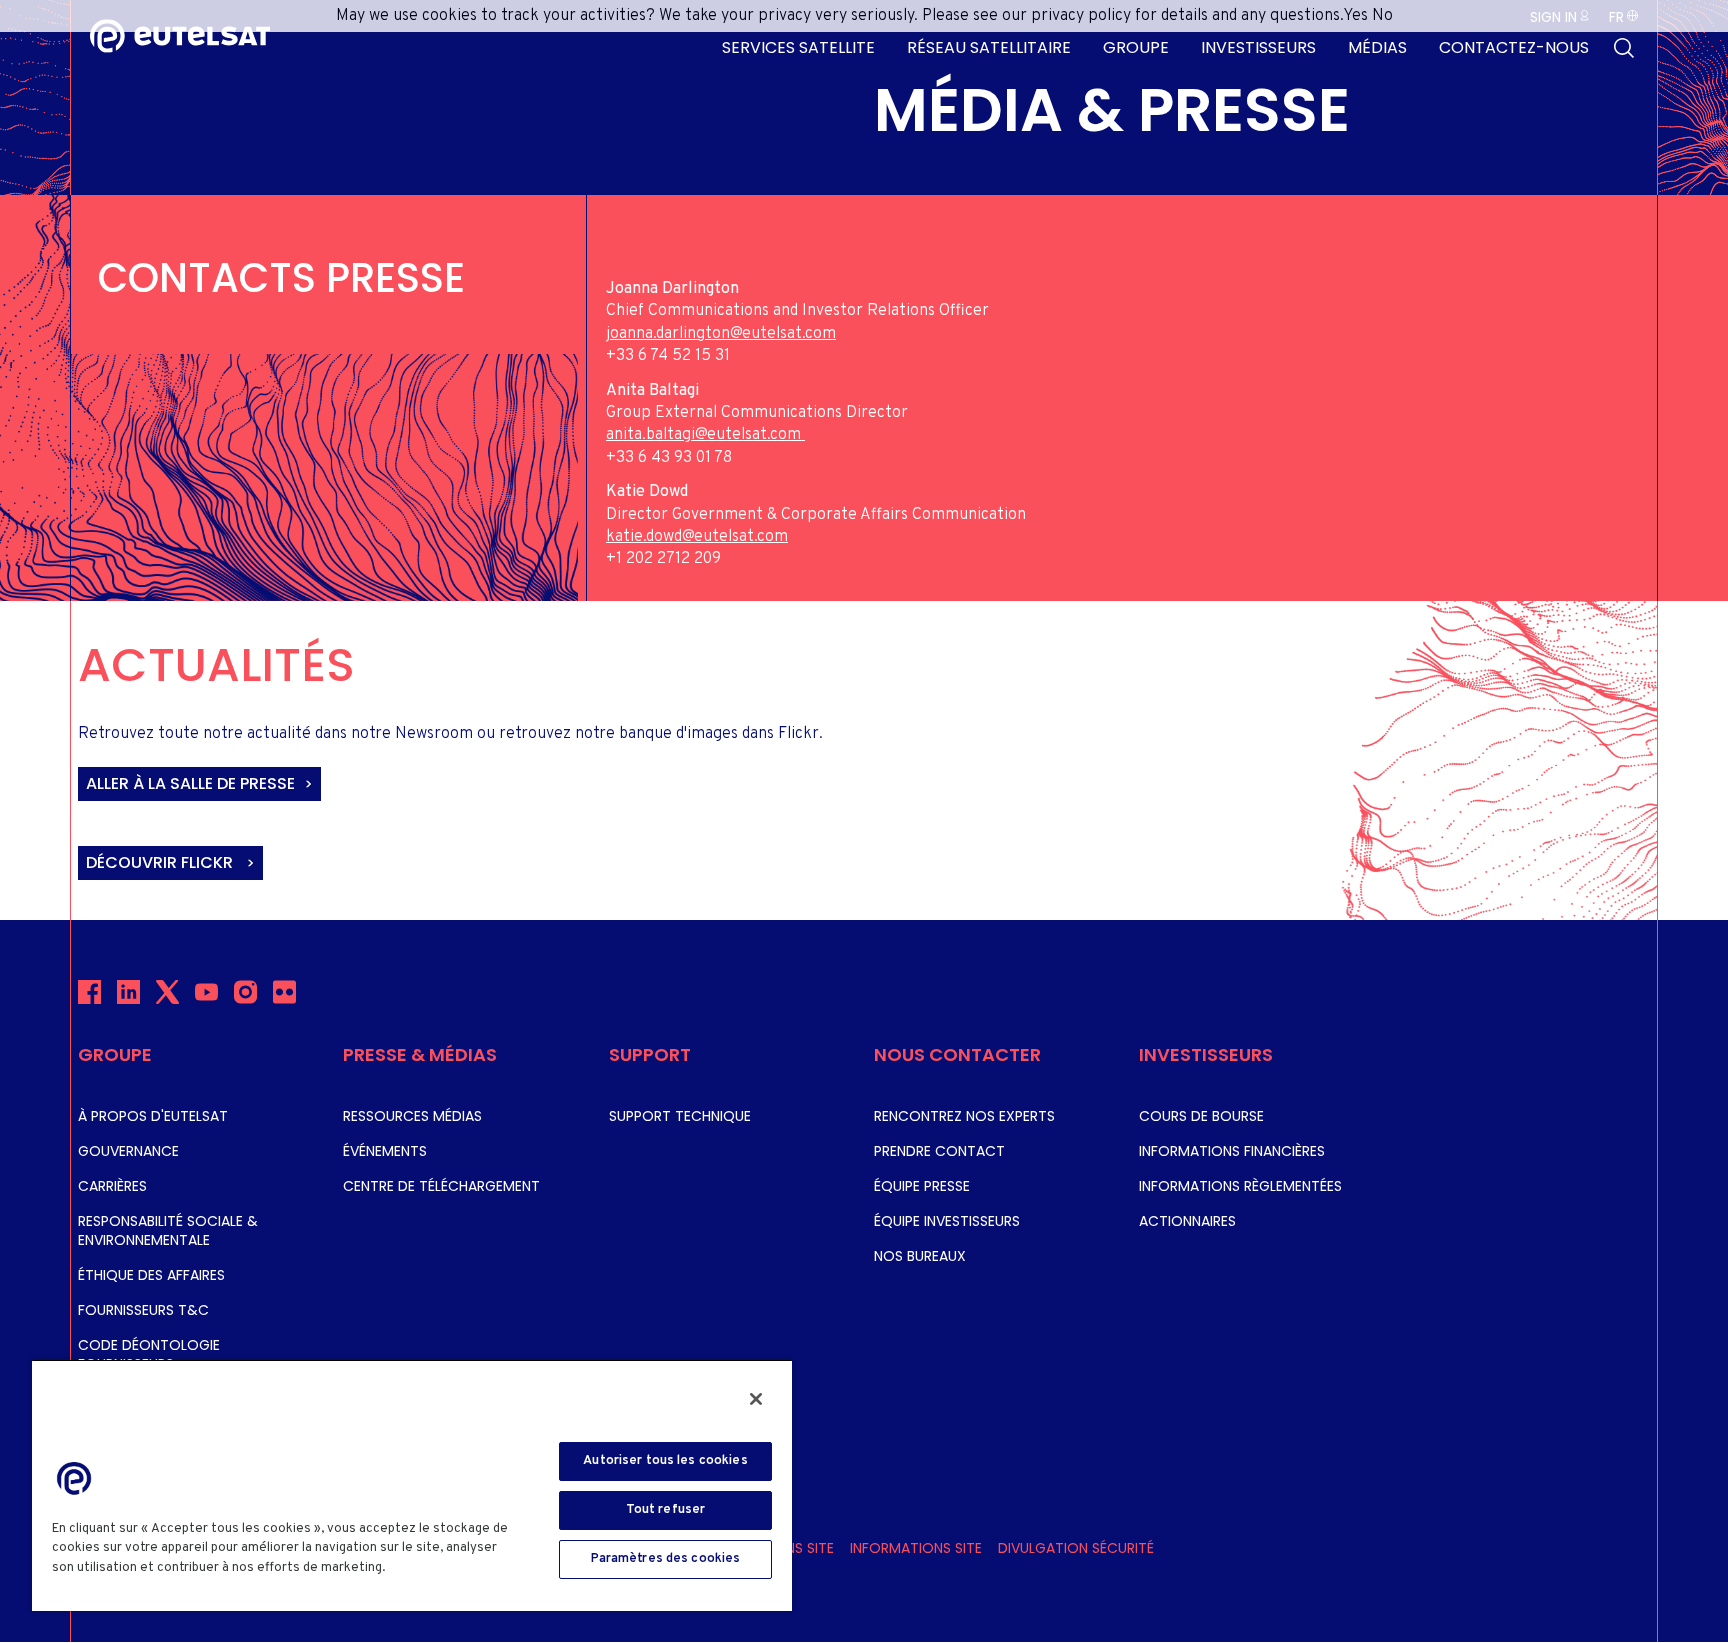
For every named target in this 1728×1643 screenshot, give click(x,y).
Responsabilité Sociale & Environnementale (168, 1230)
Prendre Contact (939, 1151)
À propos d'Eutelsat (153, 1116)
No (1382, 16)
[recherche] (1624, 48)
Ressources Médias (412, 1116)
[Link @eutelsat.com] (803, 435)
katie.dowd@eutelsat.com (697, 537)
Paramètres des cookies (666, 1559)
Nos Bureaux (920, 1256)
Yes (1355, 16)
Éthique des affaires (151, 1275)
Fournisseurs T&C (143, 1310)
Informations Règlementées (1240, 1186)
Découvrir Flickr (161, 862)
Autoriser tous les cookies (665, 1461)
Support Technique (680, 1116)
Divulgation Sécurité (1076, 1548)
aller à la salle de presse (190, 783)
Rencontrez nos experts (964, 1116)
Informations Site (916, 1548)
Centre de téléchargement (441, 1186)
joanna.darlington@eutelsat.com (721, 334)
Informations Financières (1232, 1151)
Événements (385, 1151)
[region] (412, 1485)
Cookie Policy (435, 1568)
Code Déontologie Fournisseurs (149, 1354)
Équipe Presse (922, 1186)
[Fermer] (756, 1399)
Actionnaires (1187, 1221)
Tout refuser (666, 1510)
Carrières (112, 1186)
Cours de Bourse (1201, 1116)
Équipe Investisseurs (947, 1221)
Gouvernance (128, 1151)
